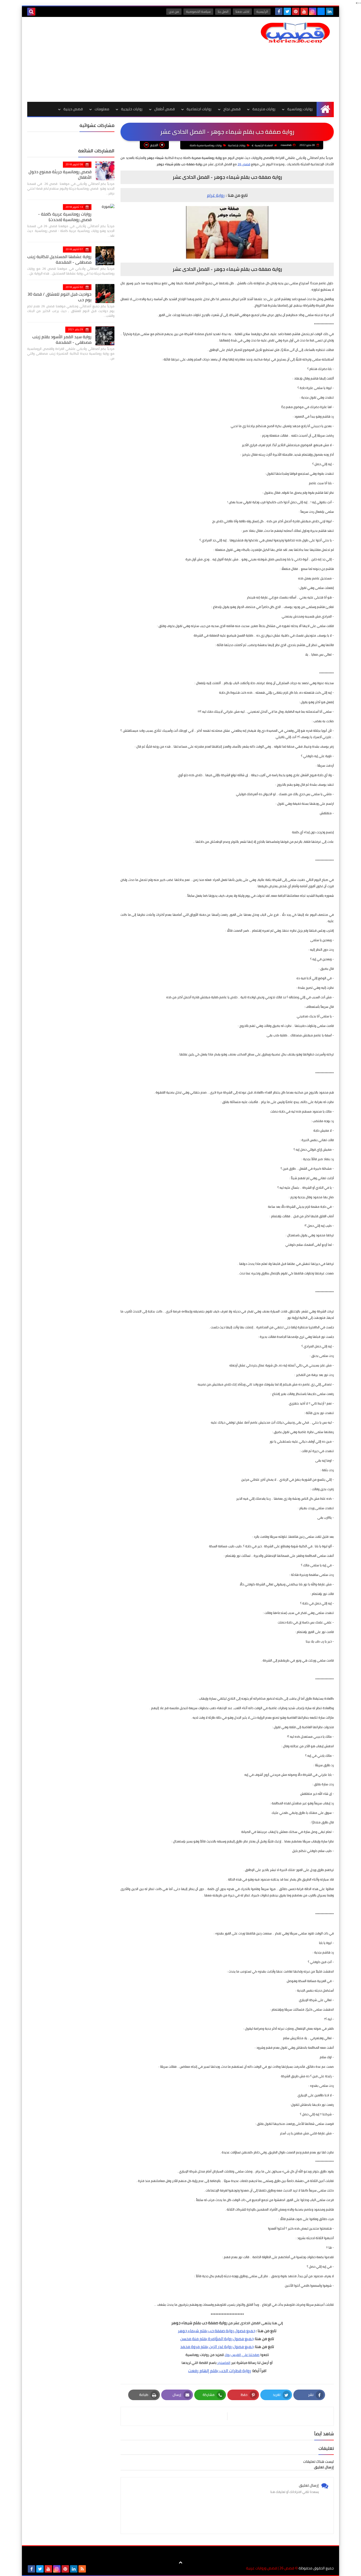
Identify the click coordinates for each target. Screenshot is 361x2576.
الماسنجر (224, 2363)
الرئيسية (262, 12)
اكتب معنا (242, 12)
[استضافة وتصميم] (91, 2569)
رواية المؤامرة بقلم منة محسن (206, 2339)
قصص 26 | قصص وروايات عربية (270, 2568)
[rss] (82, 2569)
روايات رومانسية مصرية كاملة (206, 145)
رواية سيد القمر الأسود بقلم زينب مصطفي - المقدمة (62, 339)
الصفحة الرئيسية (264, 145)
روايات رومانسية (300, 109)
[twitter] (287, 11)
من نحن (174, 12)
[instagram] (313, 11)
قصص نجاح (232, 109)
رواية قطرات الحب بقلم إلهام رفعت (220, 2371)
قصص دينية (73, 109)
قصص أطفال (165, 109)
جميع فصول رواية (217, 2347)
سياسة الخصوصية (198, 12)
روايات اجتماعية (199, 109)
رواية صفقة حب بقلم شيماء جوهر (206, 2331)
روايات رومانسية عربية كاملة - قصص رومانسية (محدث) (65, 217)
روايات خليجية (132, 109)
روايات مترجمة (264, 109)
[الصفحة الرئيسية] (325, 109)
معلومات (102, 109)
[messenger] (321, 11)
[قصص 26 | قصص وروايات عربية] (295, 33)
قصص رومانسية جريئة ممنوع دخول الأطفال (60, 174)
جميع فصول (245, 2331)
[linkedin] (330, 11)
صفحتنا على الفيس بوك (242, 2355)
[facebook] (279, 11)
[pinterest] (296, 11)
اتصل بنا (223, 12)
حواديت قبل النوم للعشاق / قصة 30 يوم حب (59, 297)
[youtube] (304, 11)
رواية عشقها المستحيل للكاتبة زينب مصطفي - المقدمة (59, 259)
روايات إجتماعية (237, 145)
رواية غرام (216, 195)
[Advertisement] (123, 59)
